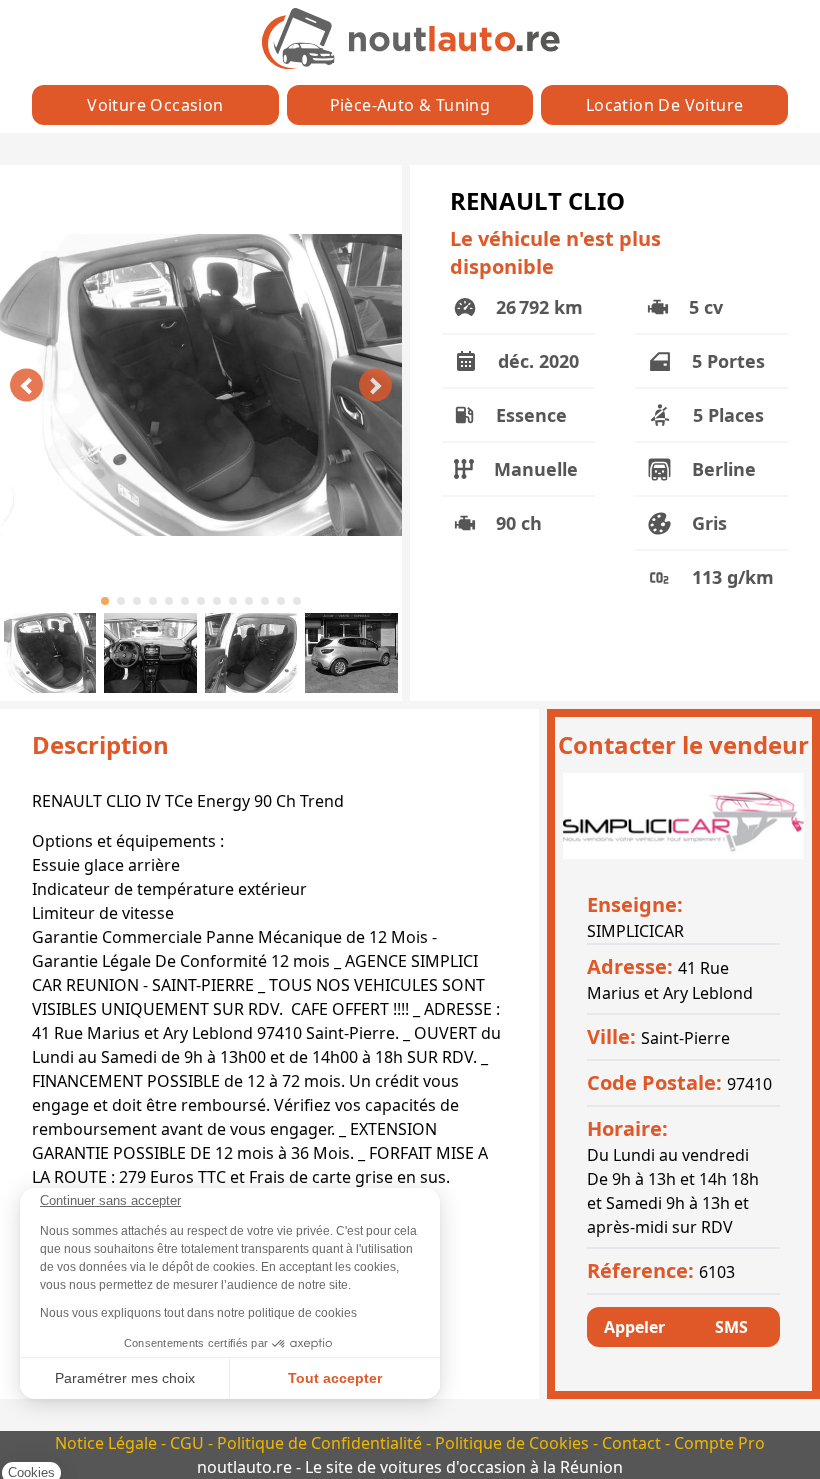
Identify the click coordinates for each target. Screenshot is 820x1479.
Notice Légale (108, 1443)
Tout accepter (335, 1378)
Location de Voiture (665, 105)
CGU (189, 1443)
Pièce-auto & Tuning (410, 105)
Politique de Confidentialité (321, 1443)
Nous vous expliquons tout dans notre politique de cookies (198, 1313)
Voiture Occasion (155, 105)
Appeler (634, 1327)
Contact (633, 1443)
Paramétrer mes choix (125, 1378)
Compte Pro (719, 1443)
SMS (731, 1327)
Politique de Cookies (514, 1443)
